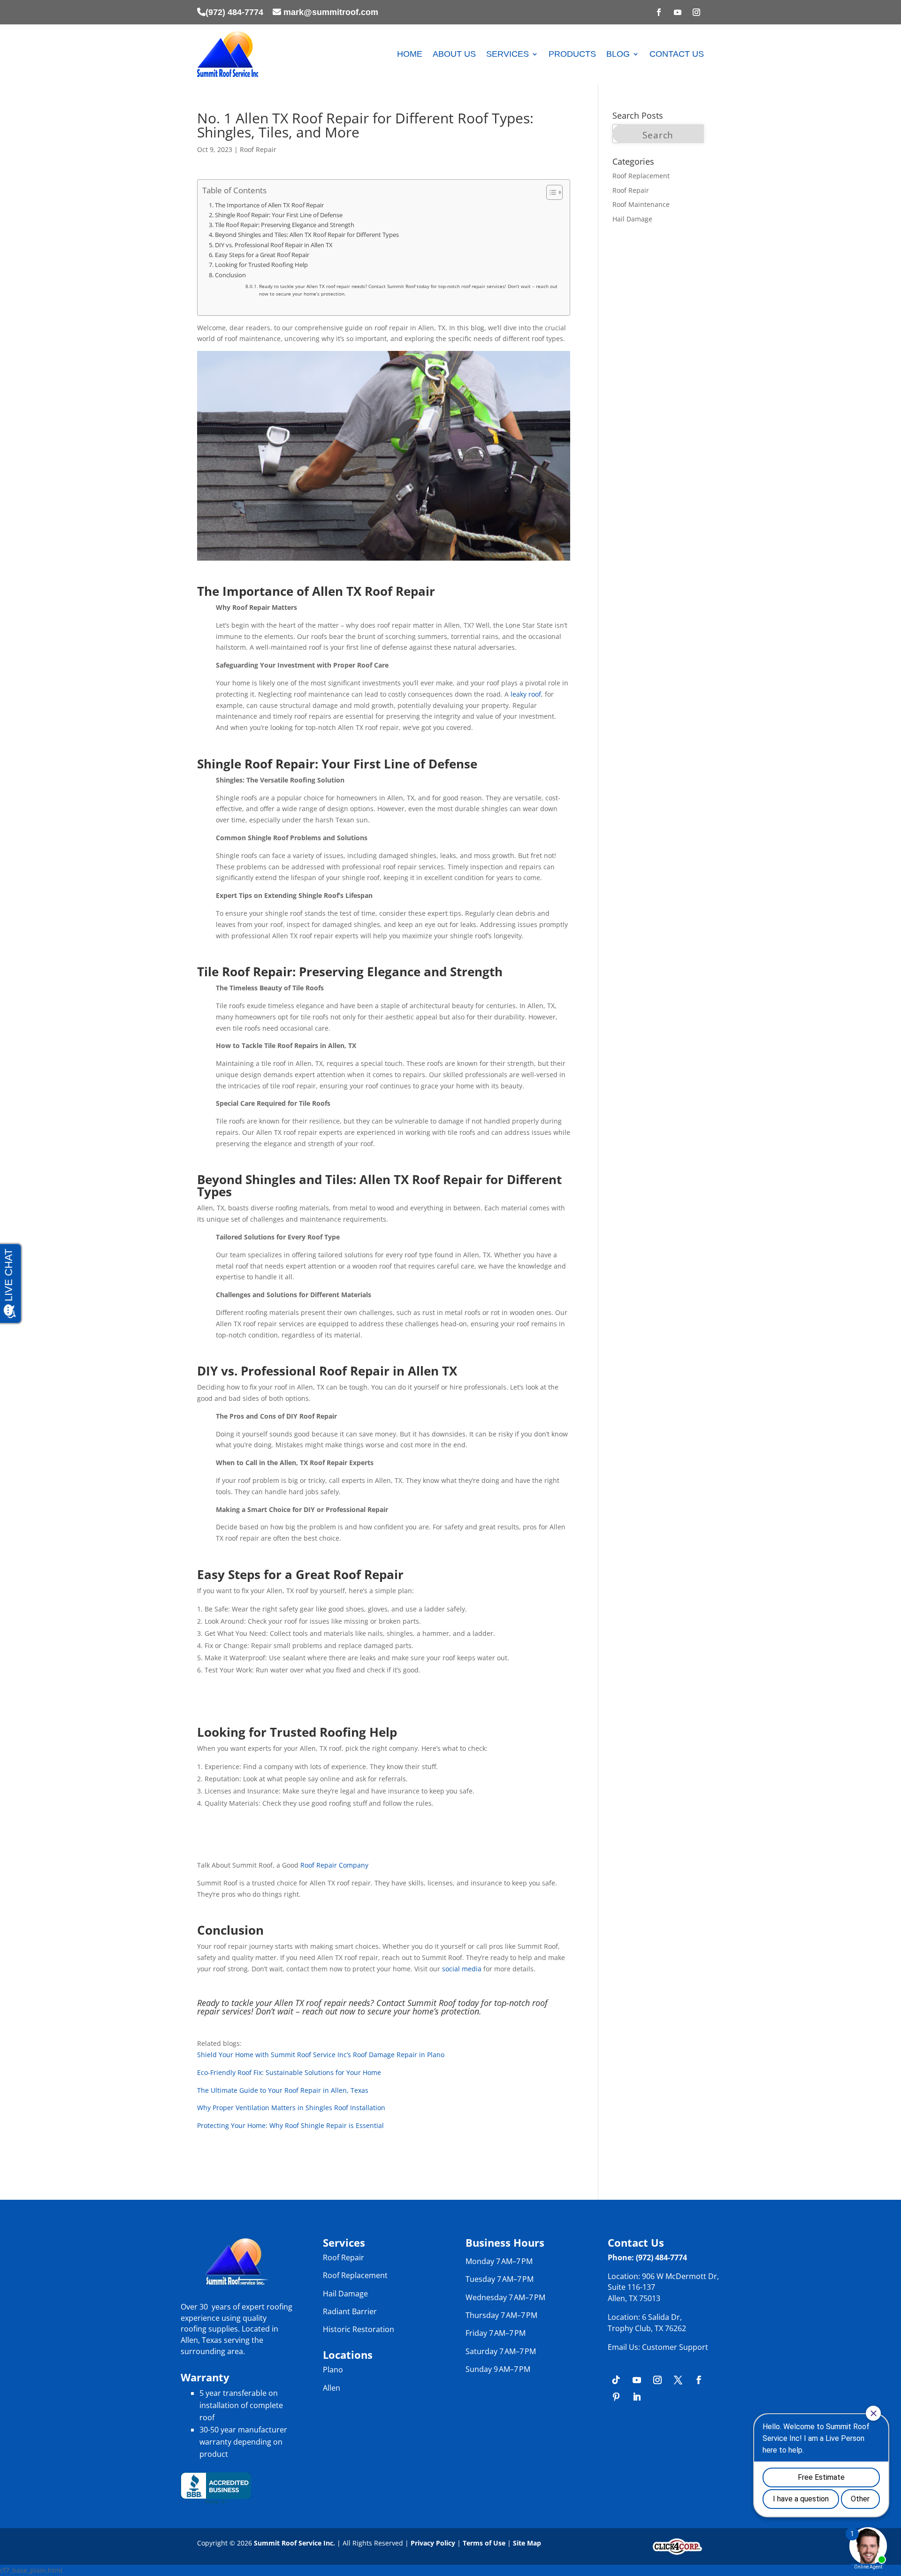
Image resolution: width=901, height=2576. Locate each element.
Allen (332, 2388)
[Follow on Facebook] (659, 12)
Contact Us (677, 54)
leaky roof (526, 694)
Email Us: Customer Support (658, 2347)
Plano (333, 2370)
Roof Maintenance (641, 204)
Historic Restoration (359, 2329)
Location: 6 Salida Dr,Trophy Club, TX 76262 (647, 2323)
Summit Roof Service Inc (294, 2543)
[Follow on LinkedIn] (637, 2397)
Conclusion (231, 275)
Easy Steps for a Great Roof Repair (263, 255)
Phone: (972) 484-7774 (647, 2257)
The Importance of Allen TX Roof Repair (270, 205)
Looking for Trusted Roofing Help (262, 265)
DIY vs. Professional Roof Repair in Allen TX (275, 245)
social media (462, 1969)
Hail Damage (632, 219)
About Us (454, 54)
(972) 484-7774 (234, 12)
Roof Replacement (641, 176)
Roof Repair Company (334, 1865)
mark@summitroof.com (331, 12)
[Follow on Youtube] (678, 12)
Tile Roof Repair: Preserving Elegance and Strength (285, 225)
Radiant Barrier (350, 2311)
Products (572, 54)
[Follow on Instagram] (696, 12)
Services (508, 54)
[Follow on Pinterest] (616, 2397)
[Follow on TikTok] (616, 2380)
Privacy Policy (432, 2543)
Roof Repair (258, 149)
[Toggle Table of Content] (550, 192)
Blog (618, 54)
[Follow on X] (678, 2380)
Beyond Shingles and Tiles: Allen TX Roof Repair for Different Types (308, 235)
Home (410, 54)
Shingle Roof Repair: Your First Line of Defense (279, 215)
